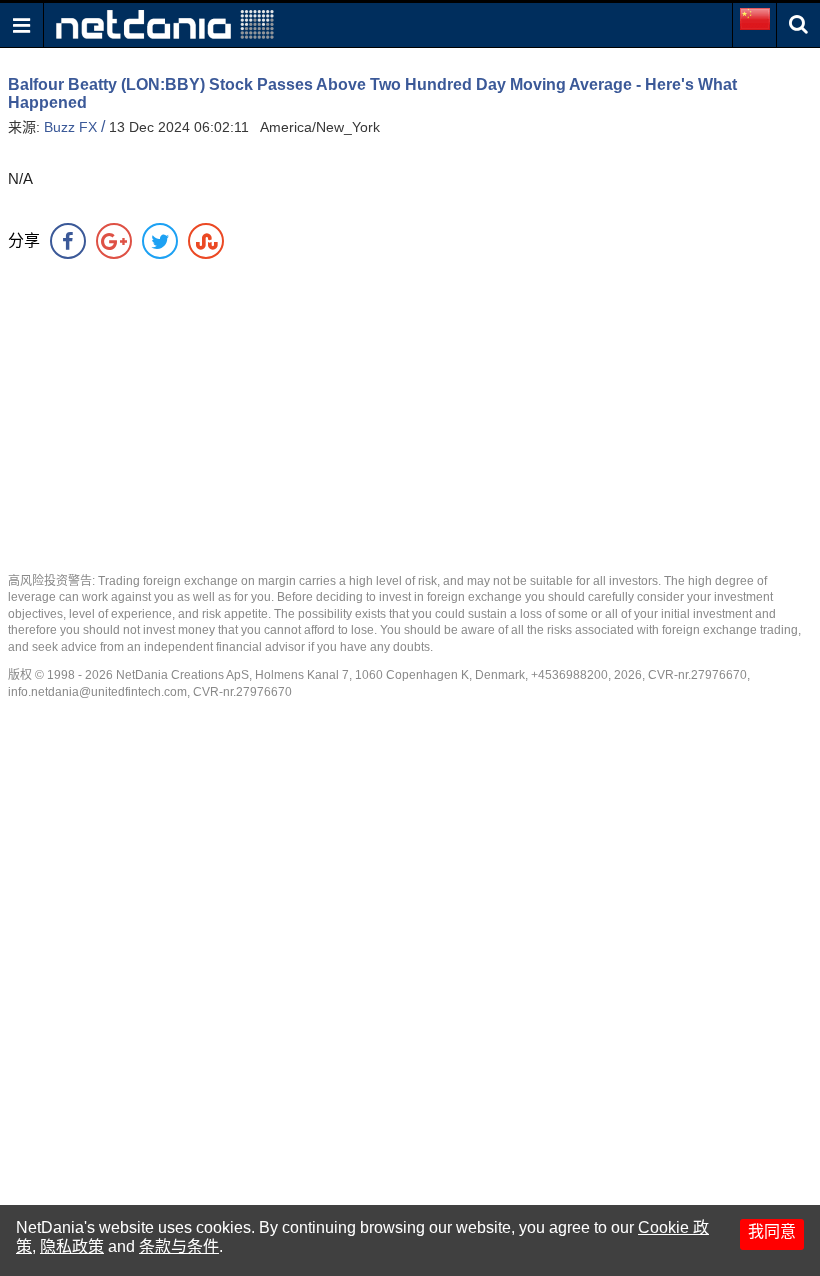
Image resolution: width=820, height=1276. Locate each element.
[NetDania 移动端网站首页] (165, 23)
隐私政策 (72, 1246)
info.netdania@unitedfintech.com (97, 692)
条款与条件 (179, 1246)
